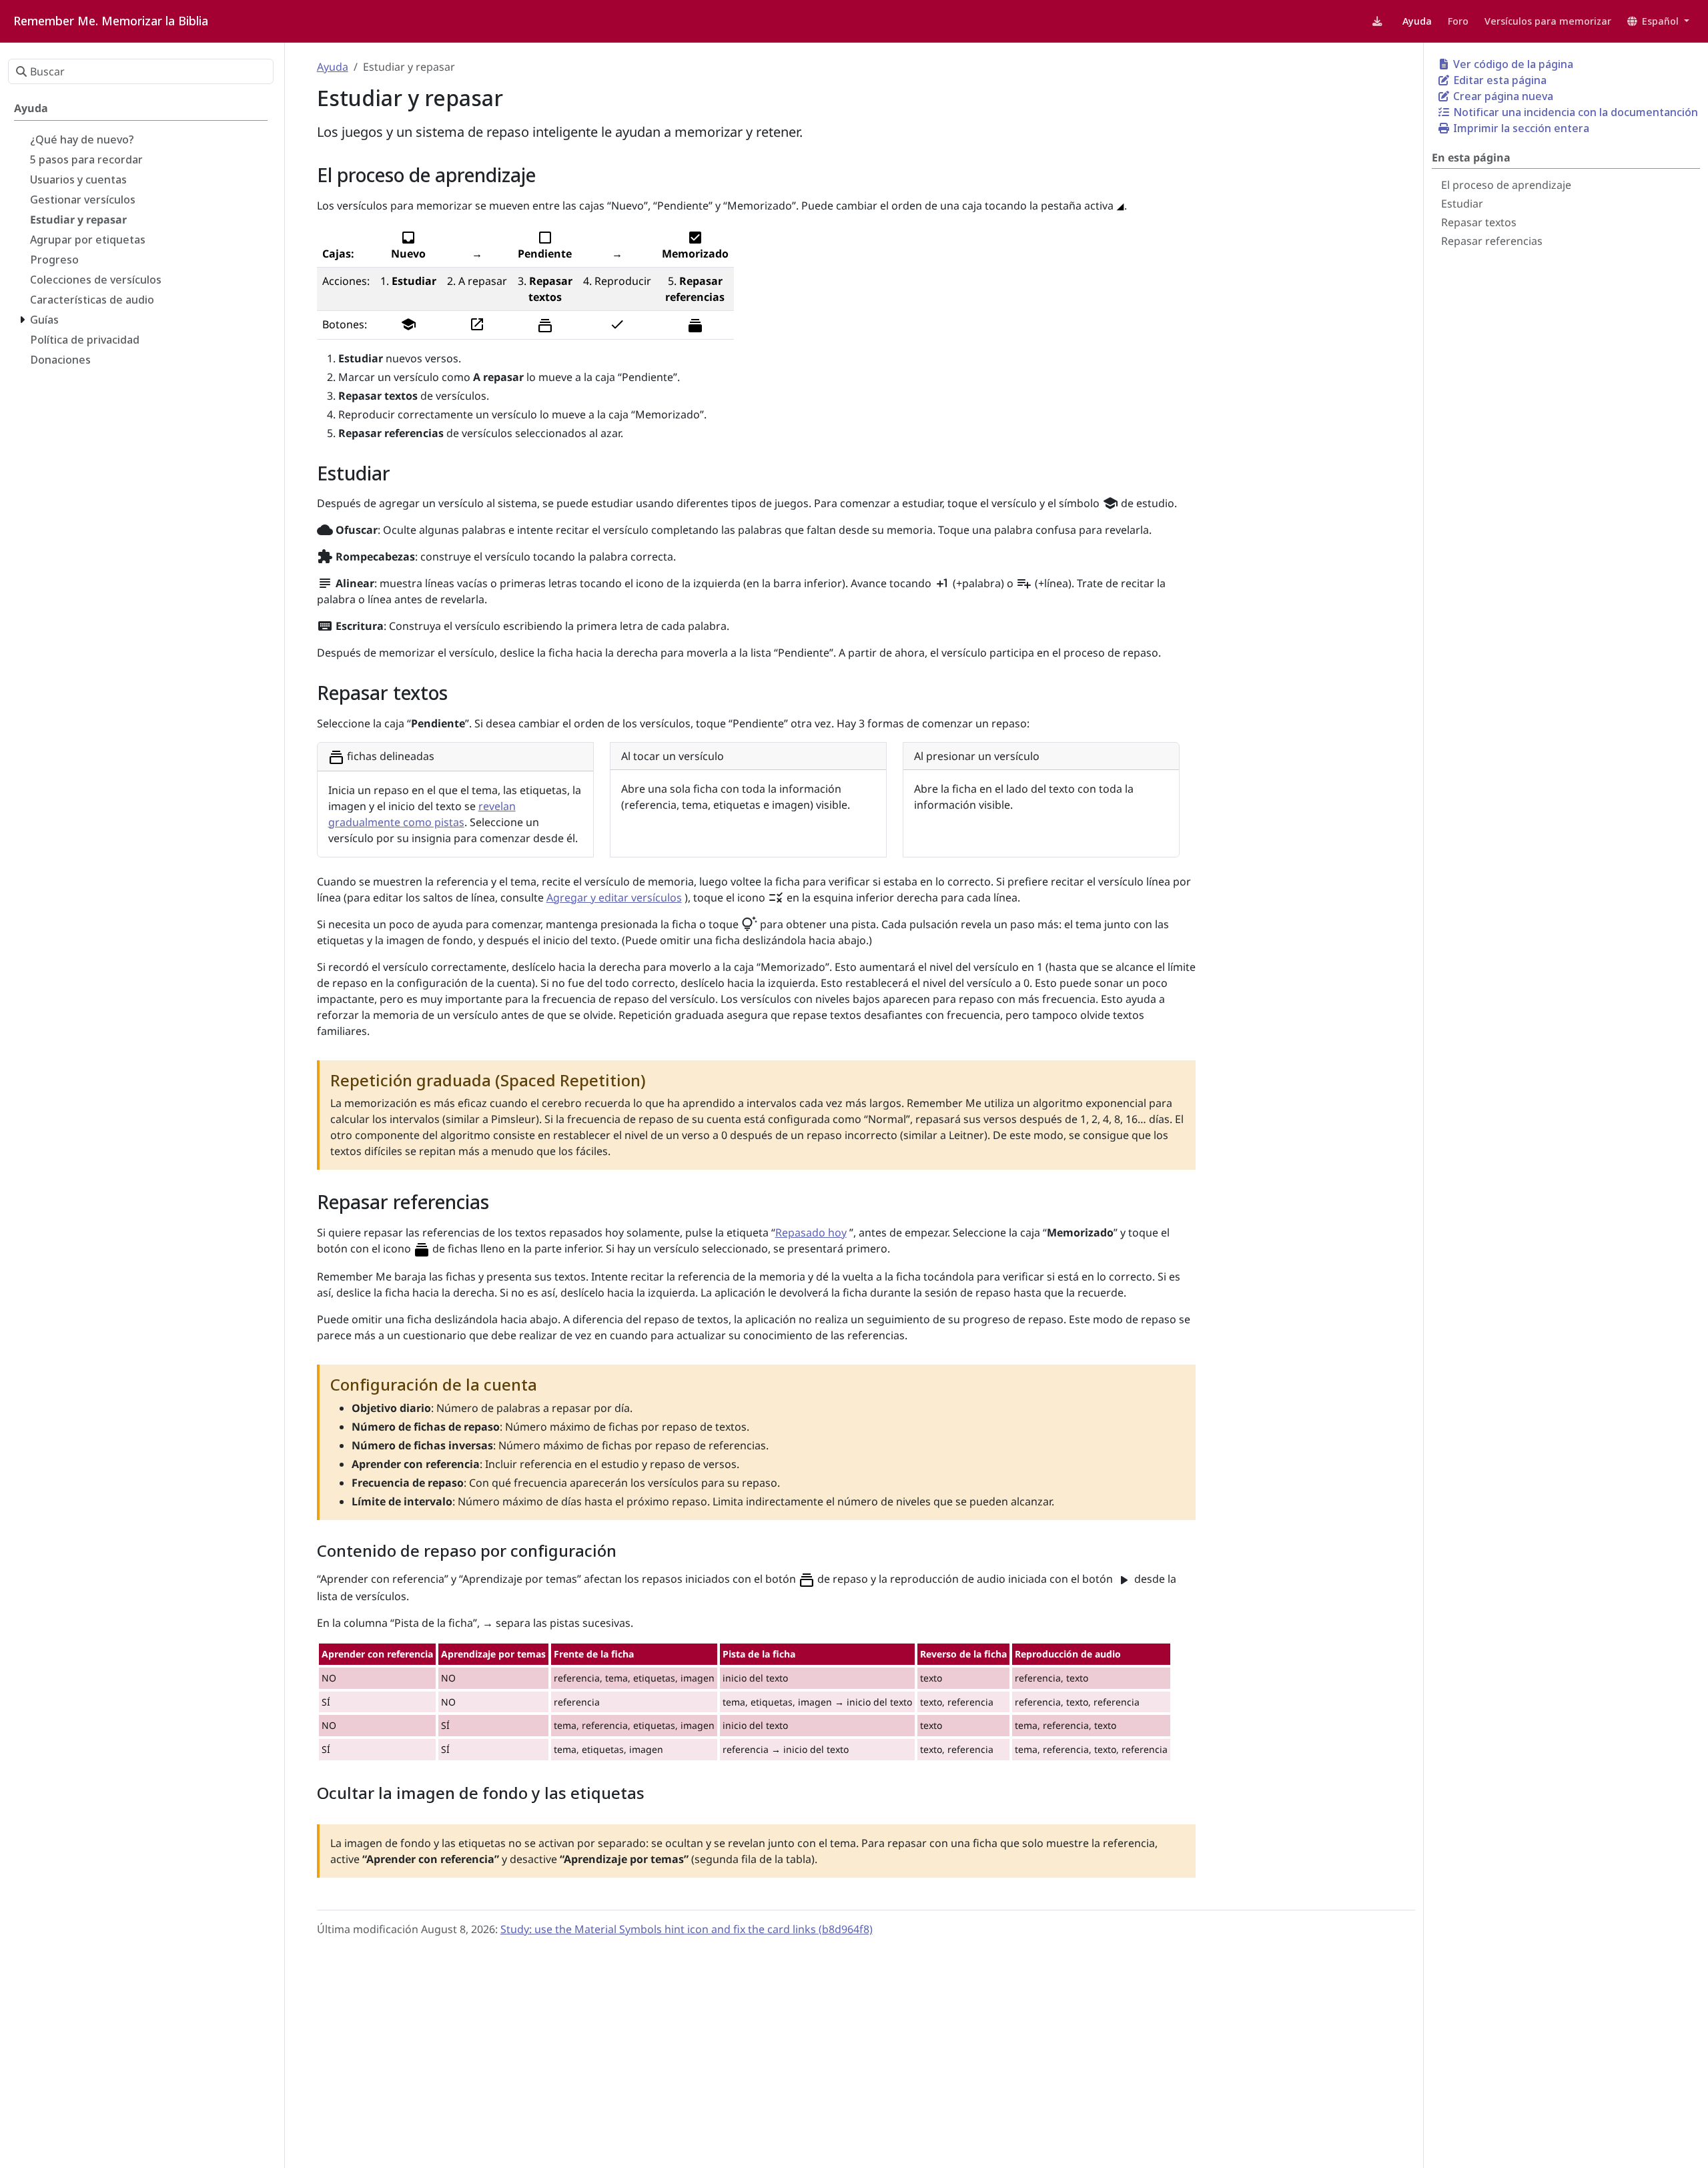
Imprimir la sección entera (1520, 128)
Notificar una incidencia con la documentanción (1574, 112)
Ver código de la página (1512, 64)
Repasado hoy (811, 1232)
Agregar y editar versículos (614, 897)
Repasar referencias (1492, 241)
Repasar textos (1479, 222)
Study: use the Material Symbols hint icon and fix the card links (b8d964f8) (687, 1929)
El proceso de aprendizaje (1506, 185)
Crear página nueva (1502, 96)
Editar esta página (1499, 80)
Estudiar (1462, 204)
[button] (1658, 21)
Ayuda (333, 67)
